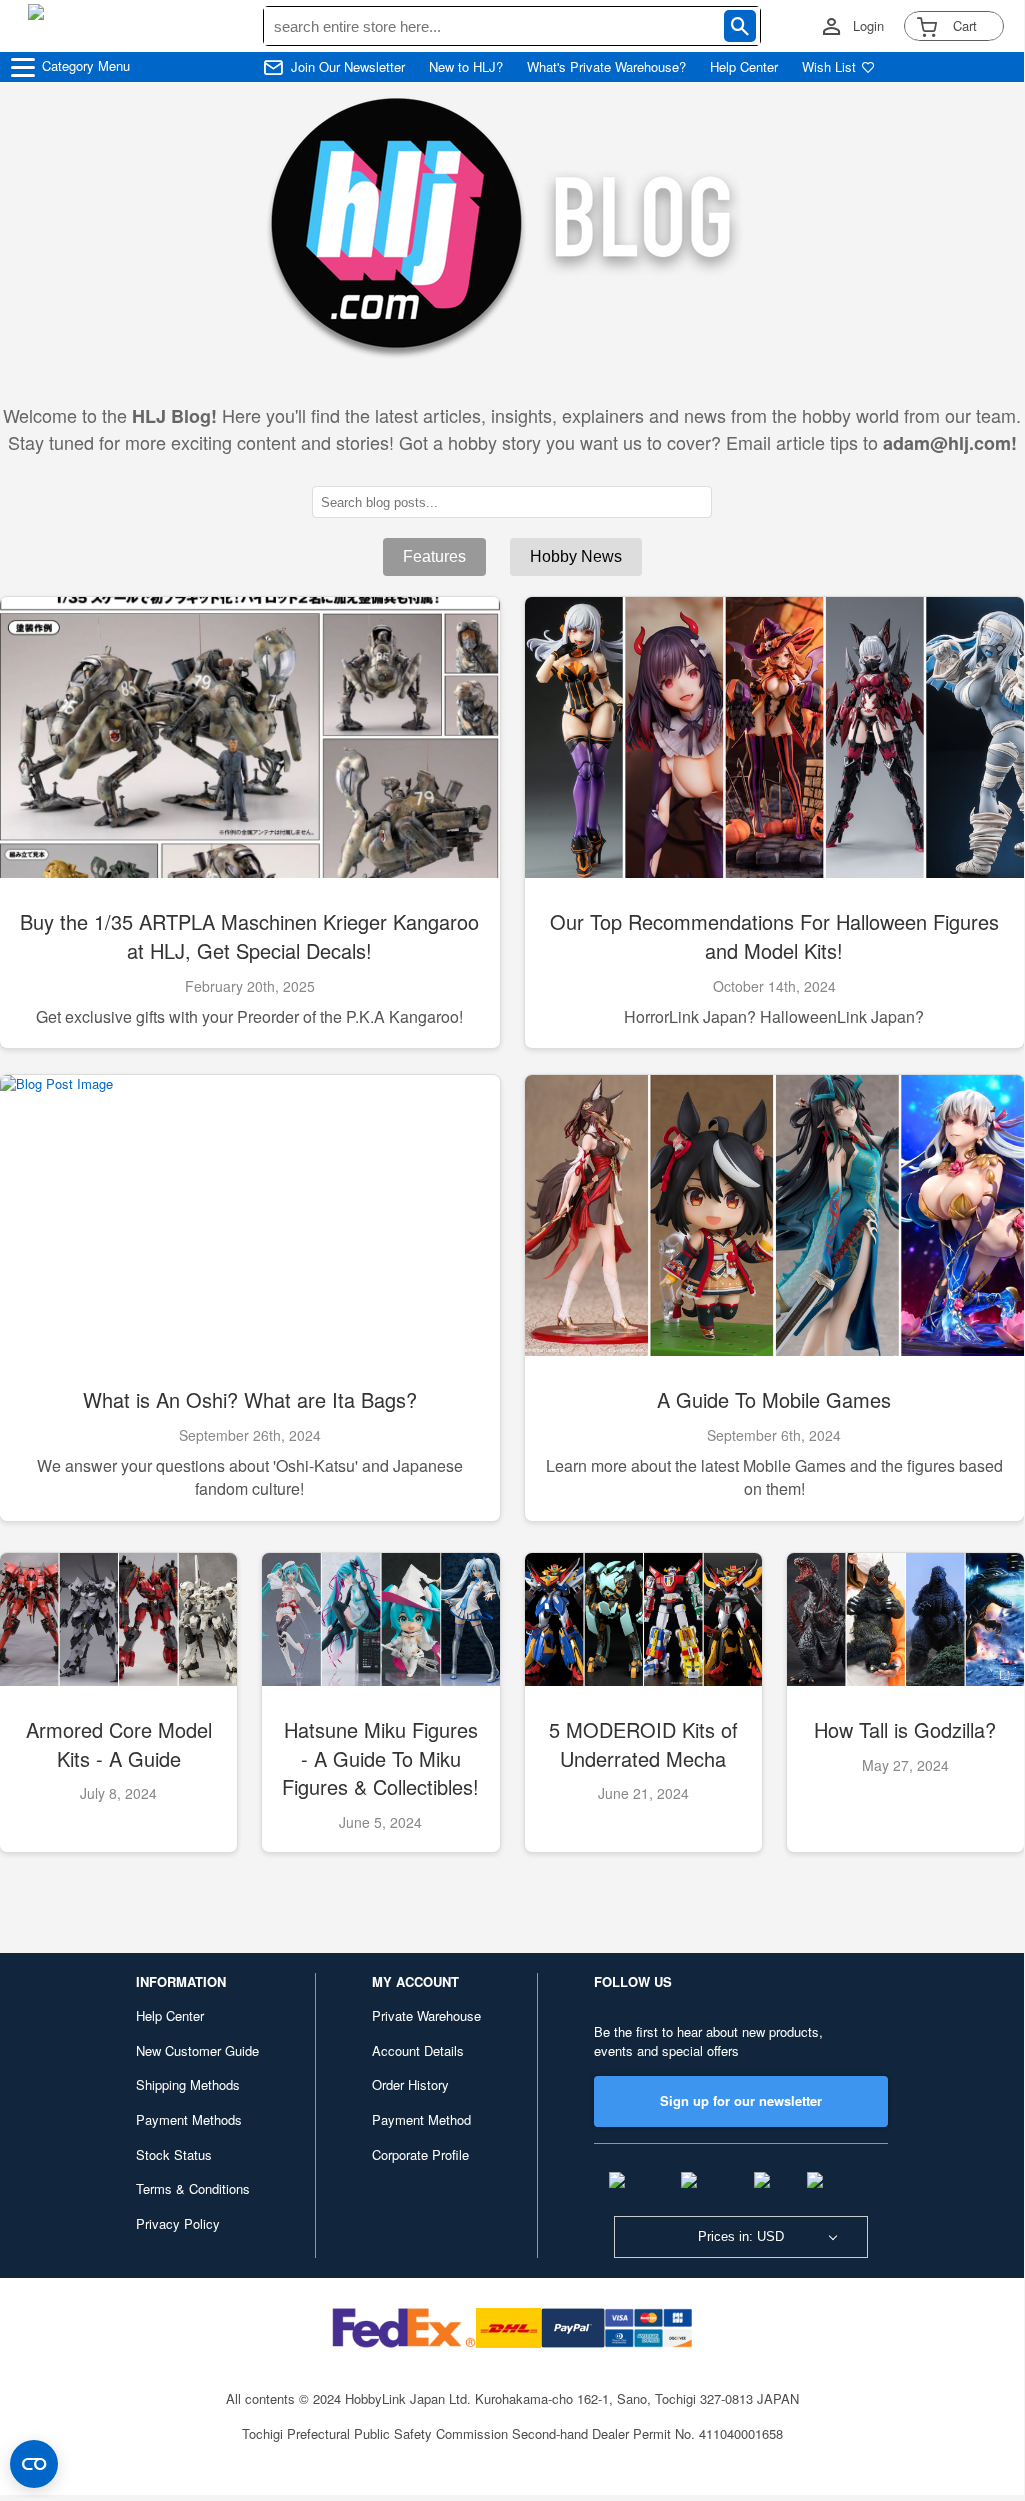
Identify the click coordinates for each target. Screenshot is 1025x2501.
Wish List (829, 67)
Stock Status (174, 2154)
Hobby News (576, 556)
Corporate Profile (420, 2154)
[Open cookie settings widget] (34, 2464)
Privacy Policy (178, 2223)
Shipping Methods (188, 2084)
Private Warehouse (426, 2015)
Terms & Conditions (193, 2188)
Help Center (744, 67)
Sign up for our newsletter (741, 2100)
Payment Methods (189, 2119)
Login (868, 26)
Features (434, 556)
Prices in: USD (741, 2236)
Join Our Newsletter (348, 67)
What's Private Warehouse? (606, 67)
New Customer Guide (197, 2050)
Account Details (418, 2050)
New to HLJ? (466, 67)
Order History (410, 2084)
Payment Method (421, 2119)
